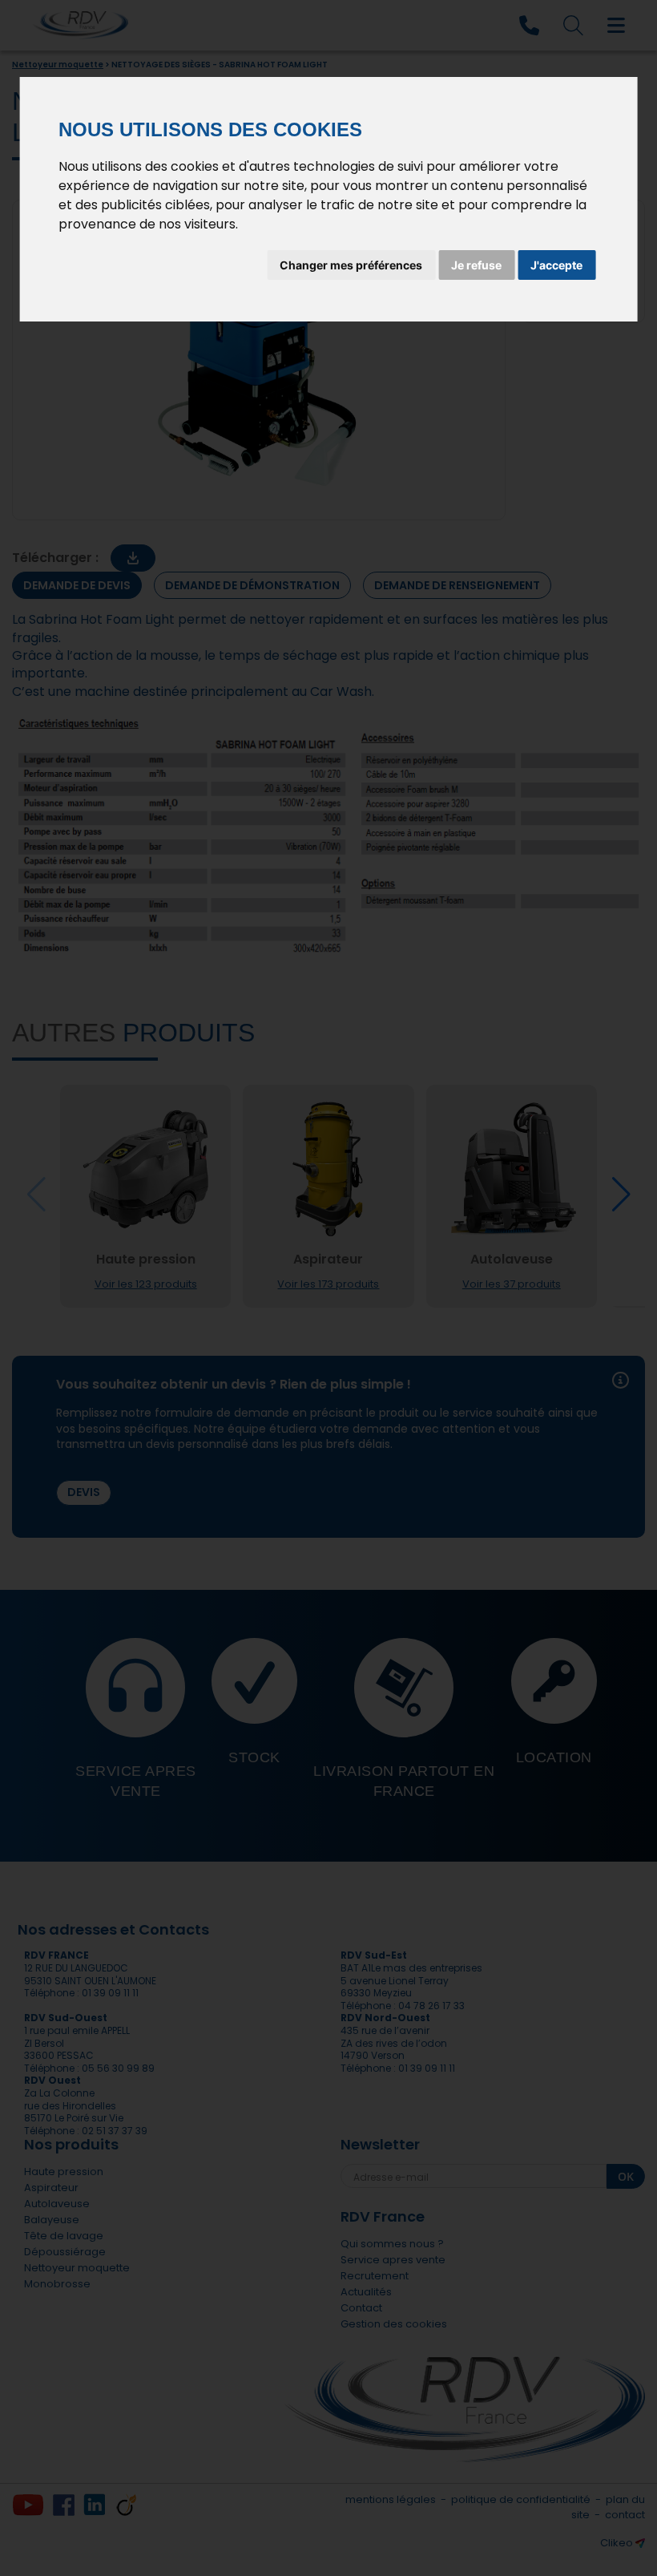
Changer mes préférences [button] (351, 265)
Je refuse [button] (476, 265)
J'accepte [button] (556, 265)
